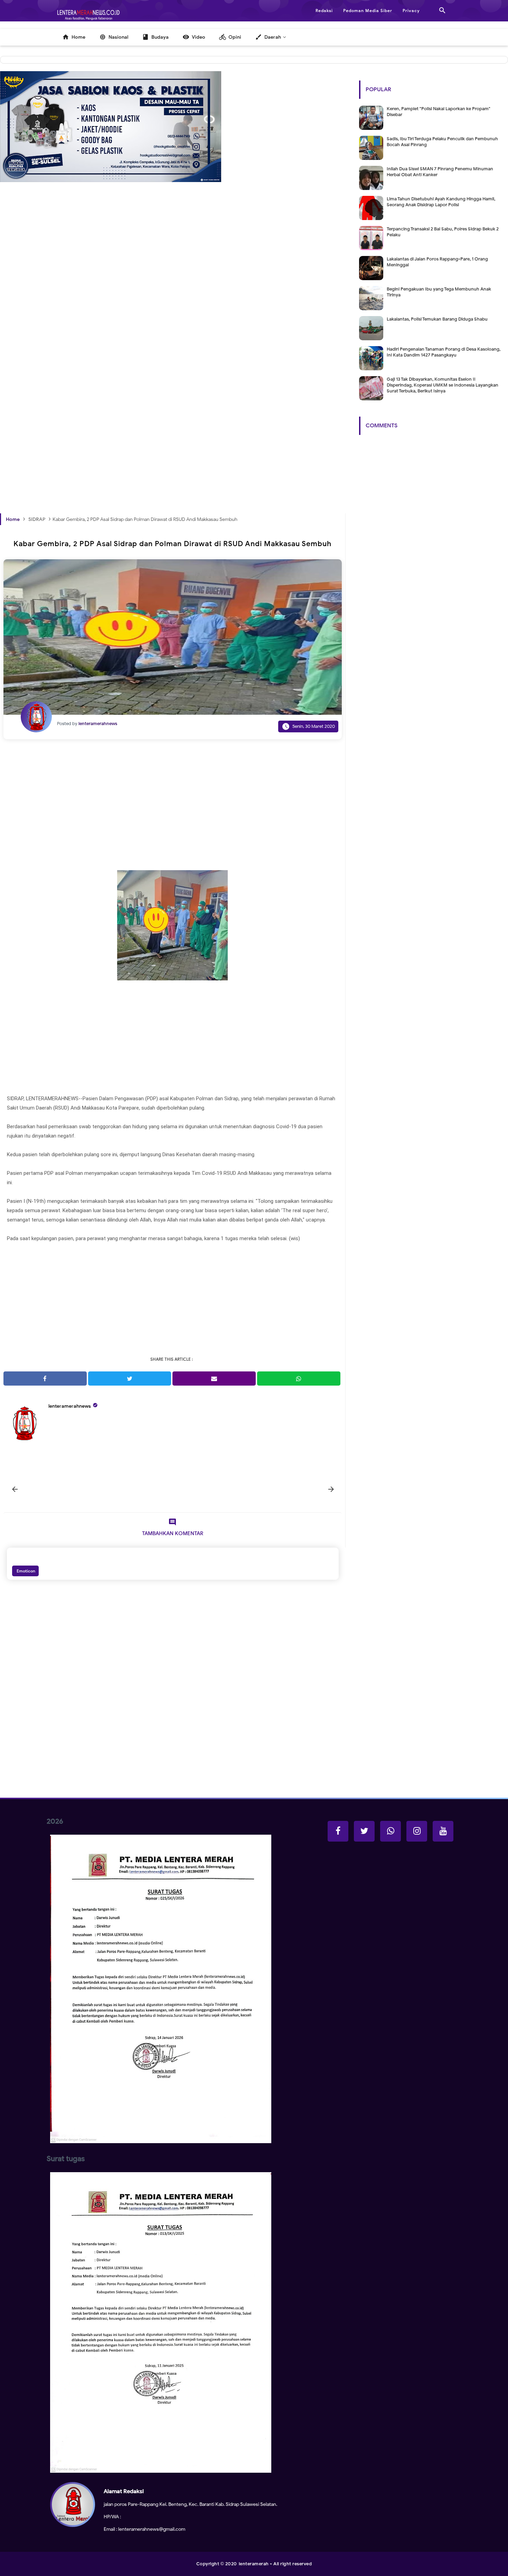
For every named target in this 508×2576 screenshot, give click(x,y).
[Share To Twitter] (130, 1379)
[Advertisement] (173, 300)
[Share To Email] (214, 1379)
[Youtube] (443, 1831)
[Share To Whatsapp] (299, 1379)
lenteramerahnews (70, 1406)
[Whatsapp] (391, 1831)
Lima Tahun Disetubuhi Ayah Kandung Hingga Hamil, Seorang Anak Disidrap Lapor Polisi (441, 202)
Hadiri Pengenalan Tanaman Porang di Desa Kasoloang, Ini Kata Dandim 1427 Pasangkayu (444, 352)
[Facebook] (338, 1831)
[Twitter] (364, 1831)
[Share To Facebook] (45, 1379)
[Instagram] (417, 1831)
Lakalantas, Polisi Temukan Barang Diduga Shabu (437, 319)
